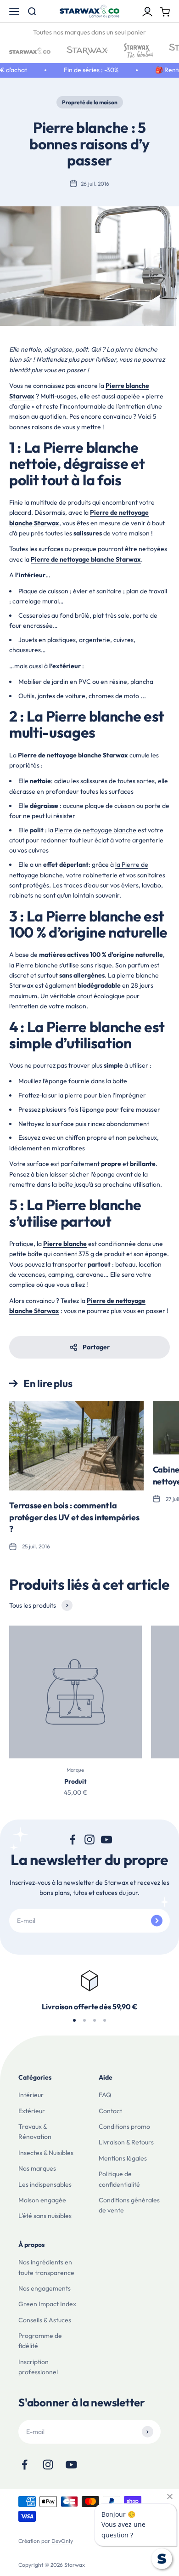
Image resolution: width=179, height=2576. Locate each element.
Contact (110, 2111)
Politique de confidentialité (119, 2179)
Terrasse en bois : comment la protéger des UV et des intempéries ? (74, 1517)
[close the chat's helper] (170, 2496)
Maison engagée (42, 2200)
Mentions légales (123, 2158)
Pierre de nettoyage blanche (95, 830)
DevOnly (62, 2541)
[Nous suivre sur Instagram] (90, 1840)
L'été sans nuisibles (45, 2216)
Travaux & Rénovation (35, 2132)
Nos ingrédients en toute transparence (46, 2267)
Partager (96, 1347)
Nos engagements (45, 2288)
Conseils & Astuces (45, 2320)
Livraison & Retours (126, 2142)
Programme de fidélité (40, 2341)
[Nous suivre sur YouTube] (107, 1840)
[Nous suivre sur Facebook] (73, 1840)
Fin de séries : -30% (85, 70)
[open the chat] (162, 2559)
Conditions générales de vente (129, 2205)
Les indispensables (45, 2184)
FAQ (105, 2095)
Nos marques (37, 2168)
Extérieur (32, 2111)
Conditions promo (124, 2127)
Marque (75, 1770)
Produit (76, 1781)
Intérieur (31, 2095)
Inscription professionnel (38, 2367)
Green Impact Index (47, 2304)
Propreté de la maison (90, 102)
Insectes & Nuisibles (46, 2153)
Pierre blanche (37, 965)
